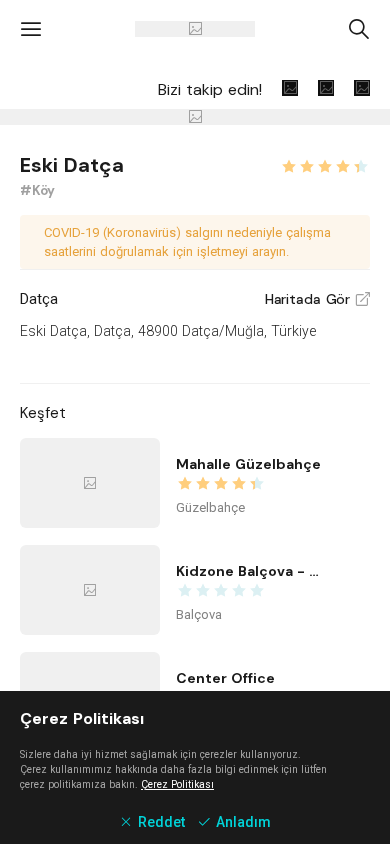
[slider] (325, 164)
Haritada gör (317, 299)
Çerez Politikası (177, 784)
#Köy (37, 190)
